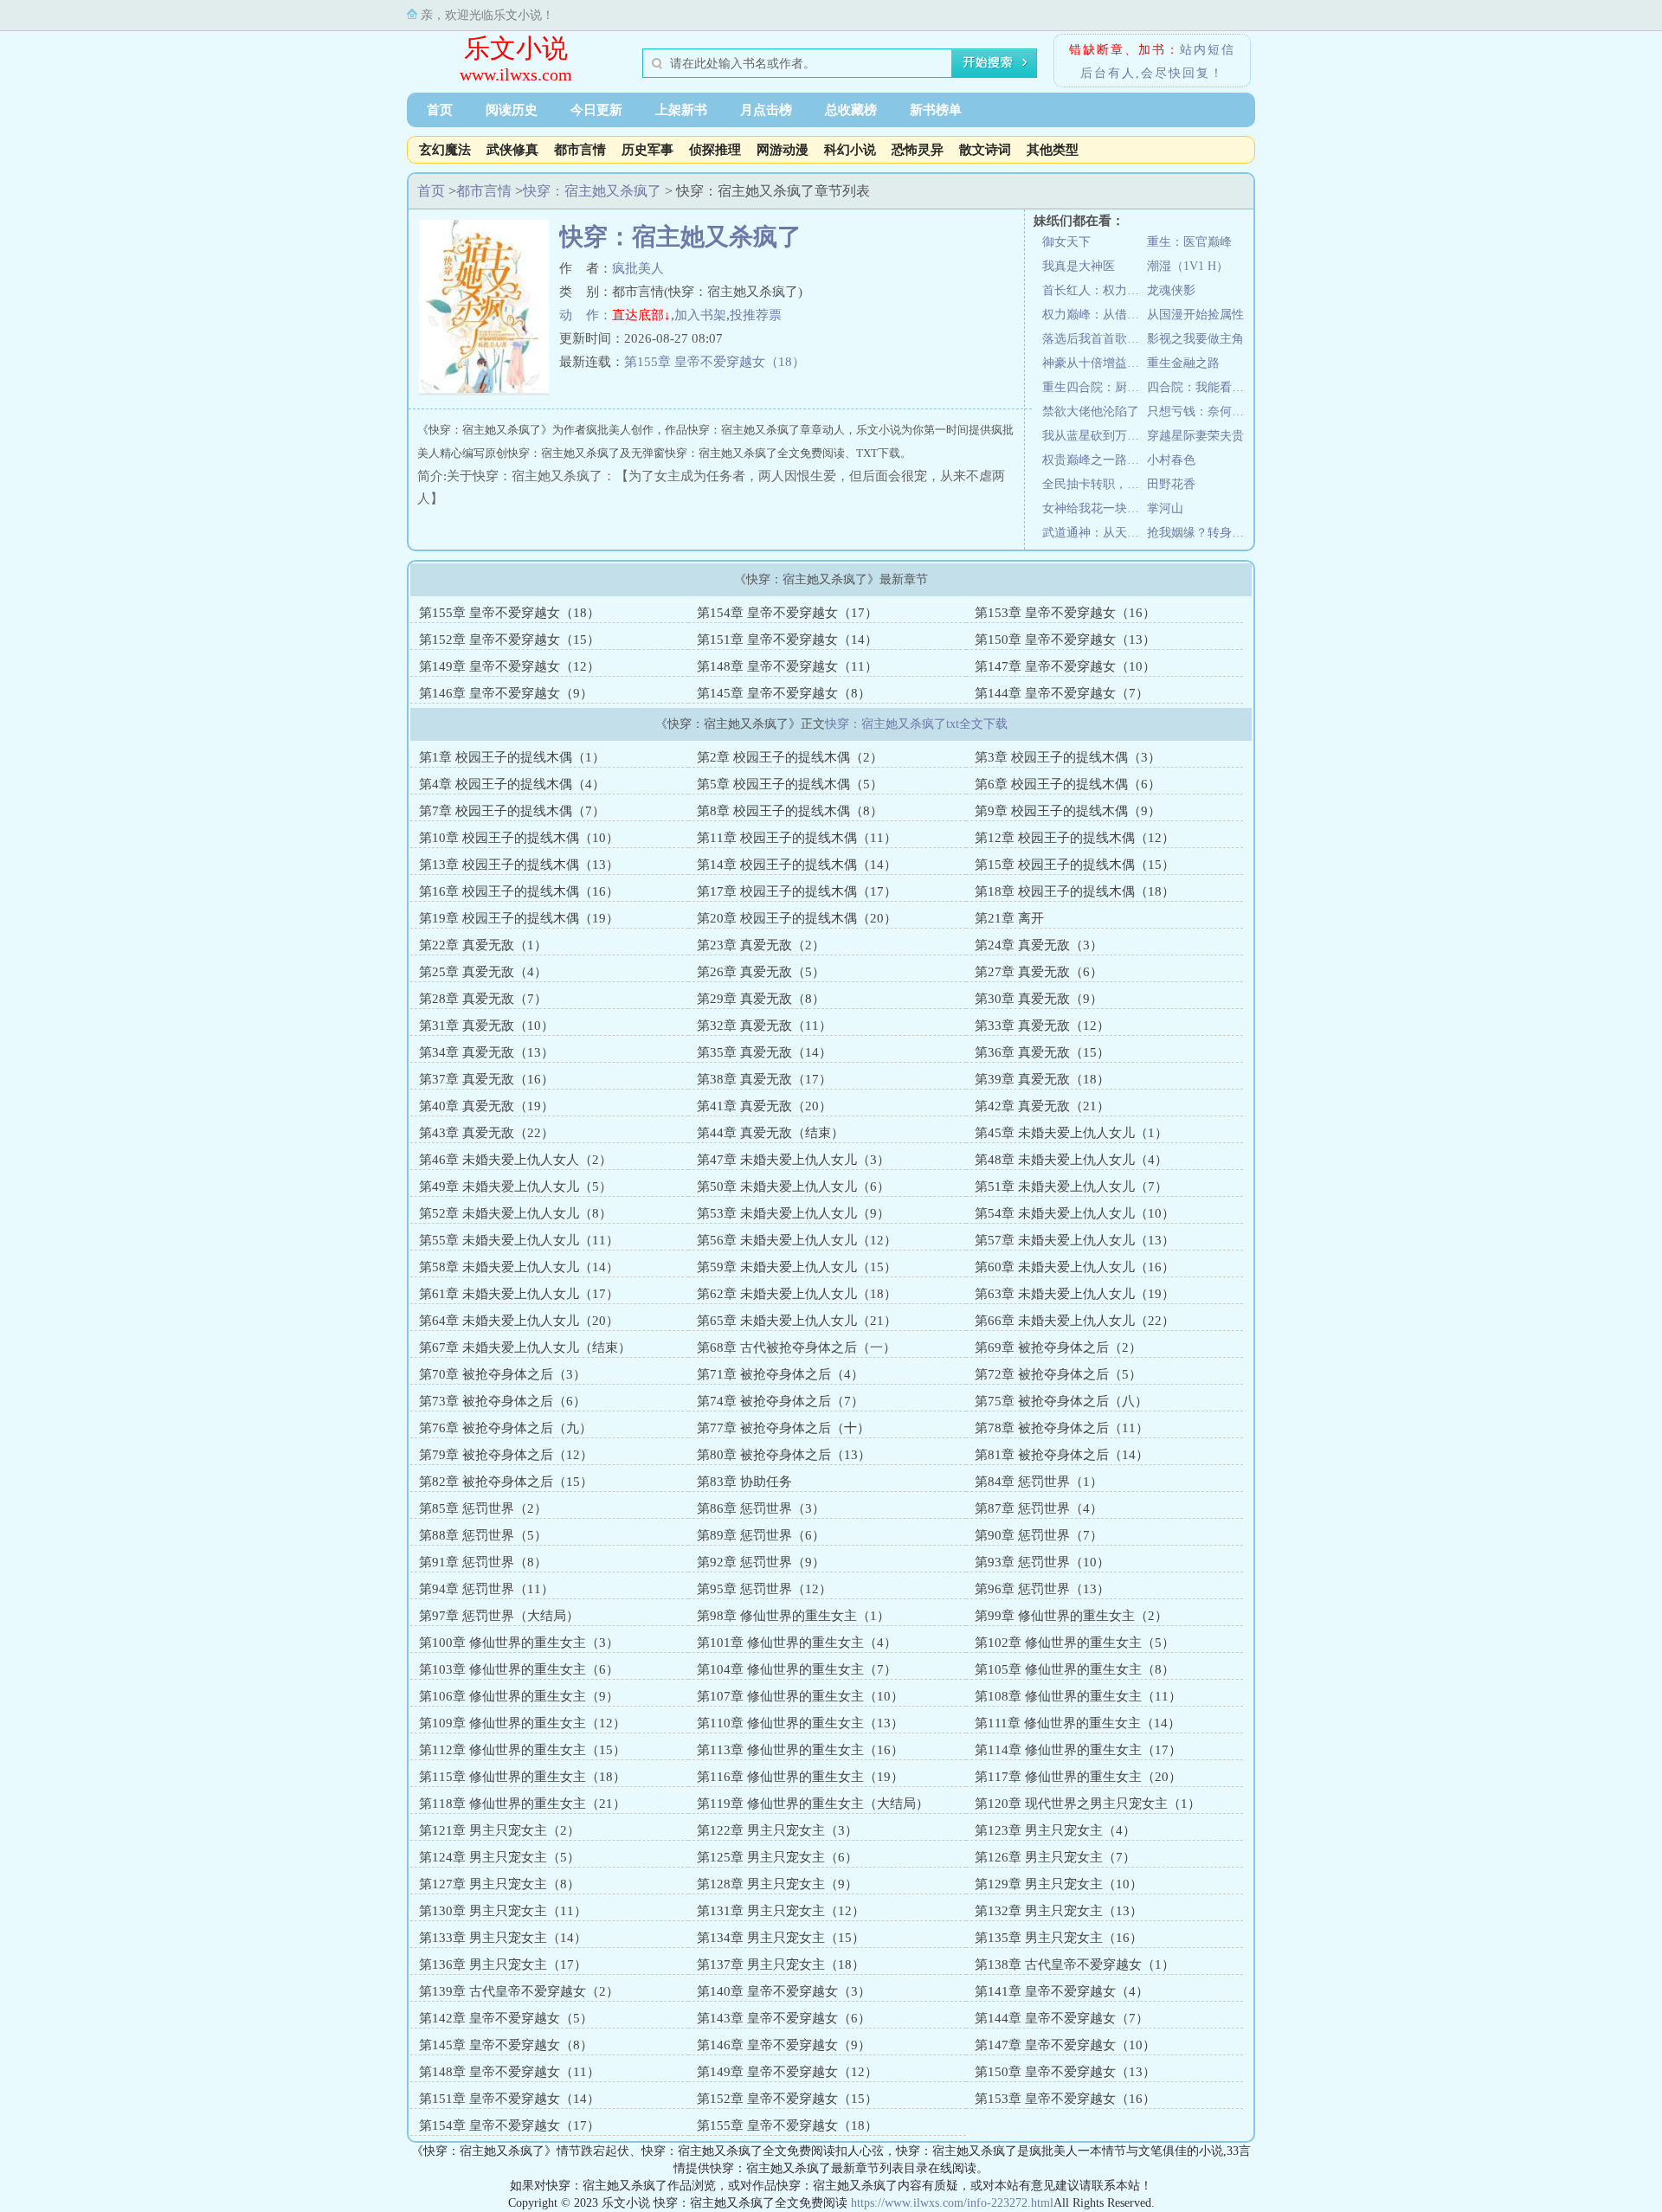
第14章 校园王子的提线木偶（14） (797, 865)
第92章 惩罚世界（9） (761, 1562)
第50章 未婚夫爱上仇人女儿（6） (793, 1186)
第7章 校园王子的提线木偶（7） (512, 811)
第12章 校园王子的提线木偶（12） (1075, 838)
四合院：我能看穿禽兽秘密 (1199, 387)
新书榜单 (936, 110)
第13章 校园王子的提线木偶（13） (519, 865)
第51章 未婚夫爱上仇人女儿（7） (1071, 1186)
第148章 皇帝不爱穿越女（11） (787, 666)
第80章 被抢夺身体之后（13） (784, 1455)
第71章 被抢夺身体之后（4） (780, 1374)
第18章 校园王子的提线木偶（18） (1075, 891)
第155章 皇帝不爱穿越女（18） (715, 362)
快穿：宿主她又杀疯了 (592, 191)
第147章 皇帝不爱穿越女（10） (1065, 666)
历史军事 (647, 150)
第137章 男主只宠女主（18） (781, 1964)
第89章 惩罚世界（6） (761, 1535)
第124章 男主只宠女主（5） (499, 1857)
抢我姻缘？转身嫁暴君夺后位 (1199, 533)
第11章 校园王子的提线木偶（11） (797, 838)
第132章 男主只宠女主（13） (1059, 1911)
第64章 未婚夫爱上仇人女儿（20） (519, 1321)
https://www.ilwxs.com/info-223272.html (952, 2203)
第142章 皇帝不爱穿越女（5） (506, 2018)
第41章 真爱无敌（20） (764, 1106)
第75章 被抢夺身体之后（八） (1061, 1401)
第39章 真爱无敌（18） (1042, 1079)
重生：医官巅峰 (1189, 242)
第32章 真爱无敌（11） (764, 1026)
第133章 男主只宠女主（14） (503, 1938)
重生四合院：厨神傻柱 (1095, 387)
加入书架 (700, 315)
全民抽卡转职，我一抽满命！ (1095, 484)
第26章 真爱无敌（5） (761, 972)
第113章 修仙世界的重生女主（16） (800, 1750)
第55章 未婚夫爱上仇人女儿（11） (519, 1240)
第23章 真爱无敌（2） (761, 945)
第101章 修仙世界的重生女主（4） (797, 1643)
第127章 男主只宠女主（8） (499, 1884)
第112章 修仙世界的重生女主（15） (522, 1750)
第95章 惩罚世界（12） (764, 1589)
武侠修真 (512, 150)
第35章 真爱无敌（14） (764, 1052)
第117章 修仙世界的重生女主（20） (1078, 1777)
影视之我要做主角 (1195, 339)
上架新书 (681, 110)
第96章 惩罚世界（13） (1042, 1589)
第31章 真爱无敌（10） (486, 1026)
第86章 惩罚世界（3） (761, 1508)
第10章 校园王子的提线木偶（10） (519, 838)
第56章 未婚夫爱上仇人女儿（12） (797, 1240)
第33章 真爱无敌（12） (1042, 1026)
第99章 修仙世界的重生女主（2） (1071, 1616)
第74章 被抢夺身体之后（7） (780, 1401)
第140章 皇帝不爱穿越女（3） (784, 1991)
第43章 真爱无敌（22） (486, 1133)
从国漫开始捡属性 (1195, 315)
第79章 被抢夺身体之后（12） (506, 1455)
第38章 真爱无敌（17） (764, 1079)
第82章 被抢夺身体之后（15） (506, 1482)
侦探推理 (715, 150)
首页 (440, 110)
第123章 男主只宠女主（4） (1055, 1830)
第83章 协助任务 (744, 1482)
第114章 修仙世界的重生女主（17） (1078, 1750)
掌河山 (1165, 508)
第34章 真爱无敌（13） (486, 1052)
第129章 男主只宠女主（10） (1059, 1884)
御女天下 (1066, 242)
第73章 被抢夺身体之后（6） (502, 1401)
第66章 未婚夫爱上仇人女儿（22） (1075, 1321)
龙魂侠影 (1171, 290)
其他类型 (1053, 150)
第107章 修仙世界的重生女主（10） (800, 1696)
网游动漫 (783, 150)
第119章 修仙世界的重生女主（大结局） (813, 1804)
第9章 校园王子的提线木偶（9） (1068, 811)
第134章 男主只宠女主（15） (781, 1938)
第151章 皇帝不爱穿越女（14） (787, 640)
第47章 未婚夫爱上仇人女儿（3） (793, 1160)
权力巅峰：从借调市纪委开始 (1095, 315)
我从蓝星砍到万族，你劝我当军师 (1095, 436)
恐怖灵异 (918, 150)
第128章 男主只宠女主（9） (777, 1884)
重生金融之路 (1183, 363)
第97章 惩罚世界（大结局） (499, 1616)
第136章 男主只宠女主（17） (503, 1964)
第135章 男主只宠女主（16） (1059, 1938)
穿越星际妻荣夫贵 (1195, 436)
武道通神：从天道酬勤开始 (1095, 533)
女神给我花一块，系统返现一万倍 (1095, 508)
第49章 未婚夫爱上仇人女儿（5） (515, 1186)
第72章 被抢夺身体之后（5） (1058, 1374)
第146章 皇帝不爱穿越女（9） (506, 693)
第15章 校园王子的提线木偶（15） (1075, 865)
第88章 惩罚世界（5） (483, 1535)
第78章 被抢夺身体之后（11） (1062, 1428)
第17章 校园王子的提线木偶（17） (797, 891)
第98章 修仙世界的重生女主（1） (793, 1616)
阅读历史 (512, 110)
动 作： (586, 315)
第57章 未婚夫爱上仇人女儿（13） (1075, 1240)
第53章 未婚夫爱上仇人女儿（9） (793, 1213)
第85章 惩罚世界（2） (483, 1508)
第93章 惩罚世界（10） (1042, 1562)
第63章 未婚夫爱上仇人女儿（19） (1075, 1294)
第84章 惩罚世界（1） (1039, 1482)
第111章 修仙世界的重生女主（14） (1078, 1723)
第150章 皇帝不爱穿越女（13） (1065, 640)
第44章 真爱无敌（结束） (770, 1133)
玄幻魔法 (445, 150)
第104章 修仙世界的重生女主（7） (797, 1669)
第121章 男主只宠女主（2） (499, 1830)
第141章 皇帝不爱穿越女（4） (1062, 1991)
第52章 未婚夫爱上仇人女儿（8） (515, 1213)
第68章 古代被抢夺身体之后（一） (796, 1347)
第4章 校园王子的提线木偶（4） (512, 784)
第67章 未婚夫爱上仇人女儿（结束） (525, 1347)
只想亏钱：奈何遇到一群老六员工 (1199, 412)
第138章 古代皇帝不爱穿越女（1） (1075, 1964)
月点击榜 (766, 110)
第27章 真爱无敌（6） (1039, 972)
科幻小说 (850, 150)
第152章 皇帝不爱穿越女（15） (509, 640)
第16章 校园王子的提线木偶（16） (519, 891)
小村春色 (1171, 460)
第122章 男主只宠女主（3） (777, 1830)
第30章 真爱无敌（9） (1039, 999)
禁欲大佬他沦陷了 (1091, 412)
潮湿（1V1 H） (1188, 266)
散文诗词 (985, 150)
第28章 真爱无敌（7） (483, 999)
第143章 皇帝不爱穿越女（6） (784, 2018)
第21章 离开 (1009, 918)
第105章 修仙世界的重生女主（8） (1075, 1669)
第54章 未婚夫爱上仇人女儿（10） (1075, 1213)
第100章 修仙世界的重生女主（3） (519, 1643)
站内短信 (1208, 50)
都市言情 (580, 150)
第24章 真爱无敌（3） (1039, 945)
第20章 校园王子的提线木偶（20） (797, 918)
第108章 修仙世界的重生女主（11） (1078, 1696)
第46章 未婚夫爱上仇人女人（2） (515, 1160)
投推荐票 (756, 315)
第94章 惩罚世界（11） (486, 1589)
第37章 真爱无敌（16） (486, 1079)
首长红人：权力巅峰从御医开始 (1095, 290)
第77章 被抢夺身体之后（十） (783, 1428)
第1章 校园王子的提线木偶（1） (512, 757)
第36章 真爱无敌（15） (1042, 1052)
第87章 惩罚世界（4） (1039, 1508)
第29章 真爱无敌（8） (761, 999)
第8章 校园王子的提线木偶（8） (790, 811)
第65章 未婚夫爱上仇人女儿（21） (797, 1321)
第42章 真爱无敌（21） (1042, 1106)
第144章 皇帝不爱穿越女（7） (1062, 693)
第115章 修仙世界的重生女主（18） (522, 1777)
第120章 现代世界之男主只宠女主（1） (1088, 1804)
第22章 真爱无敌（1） (483, 945)
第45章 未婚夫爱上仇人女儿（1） (1071, 1133)
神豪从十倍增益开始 (1095, 363)
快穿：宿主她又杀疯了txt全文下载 (916, 724)
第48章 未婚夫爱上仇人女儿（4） (1071, 1160)
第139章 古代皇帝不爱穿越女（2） (519, 1991)
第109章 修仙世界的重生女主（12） (522, 1723)
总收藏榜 (851, 110)
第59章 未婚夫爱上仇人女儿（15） (797, 1267)
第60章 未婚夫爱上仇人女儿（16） (1075, 1267)
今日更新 (596, 110)
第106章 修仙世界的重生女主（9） (519, 1696)
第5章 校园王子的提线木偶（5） (790, 784)
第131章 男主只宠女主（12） (781, 1911)
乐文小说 (516, 48)
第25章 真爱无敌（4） (483, 972)
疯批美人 (638, 268)
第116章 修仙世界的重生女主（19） (800, 1777)
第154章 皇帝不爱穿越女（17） (787, 613)
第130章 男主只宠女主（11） (503, 1911)
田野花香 (1171, 484)
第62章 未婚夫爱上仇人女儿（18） (797, 1294)
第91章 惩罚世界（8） (483, 1562)
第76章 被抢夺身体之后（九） (506, 1428)
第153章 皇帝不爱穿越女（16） (1065, 613)
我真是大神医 (1079, 266)
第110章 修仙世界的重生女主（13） (800, 1723)
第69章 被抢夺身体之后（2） (1058, 1347)
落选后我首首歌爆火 (1095, 339)
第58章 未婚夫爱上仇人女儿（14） (519, 1267)
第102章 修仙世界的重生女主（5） (1075, 1643)
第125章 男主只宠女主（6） (777, 1857)
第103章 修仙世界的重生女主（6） (519, 1669)
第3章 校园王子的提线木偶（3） (1068, 757)
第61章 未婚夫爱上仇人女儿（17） (519, 1294)
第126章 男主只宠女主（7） (1055, 1857)
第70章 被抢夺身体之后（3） (502, 1374)
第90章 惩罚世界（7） (1039, 1535)
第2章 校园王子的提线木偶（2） (790, 757)
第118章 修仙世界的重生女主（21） (522, 1804)
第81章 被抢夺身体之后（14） (1062, 1455)
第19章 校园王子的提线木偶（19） (519, 918)
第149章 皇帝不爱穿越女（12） (509, 666)
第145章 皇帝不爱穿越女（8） (784, 693)
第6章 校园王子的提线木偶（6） (1068, 784)
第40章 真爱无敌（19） (486, 1106)
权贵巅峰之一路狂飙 (1095, 460)
